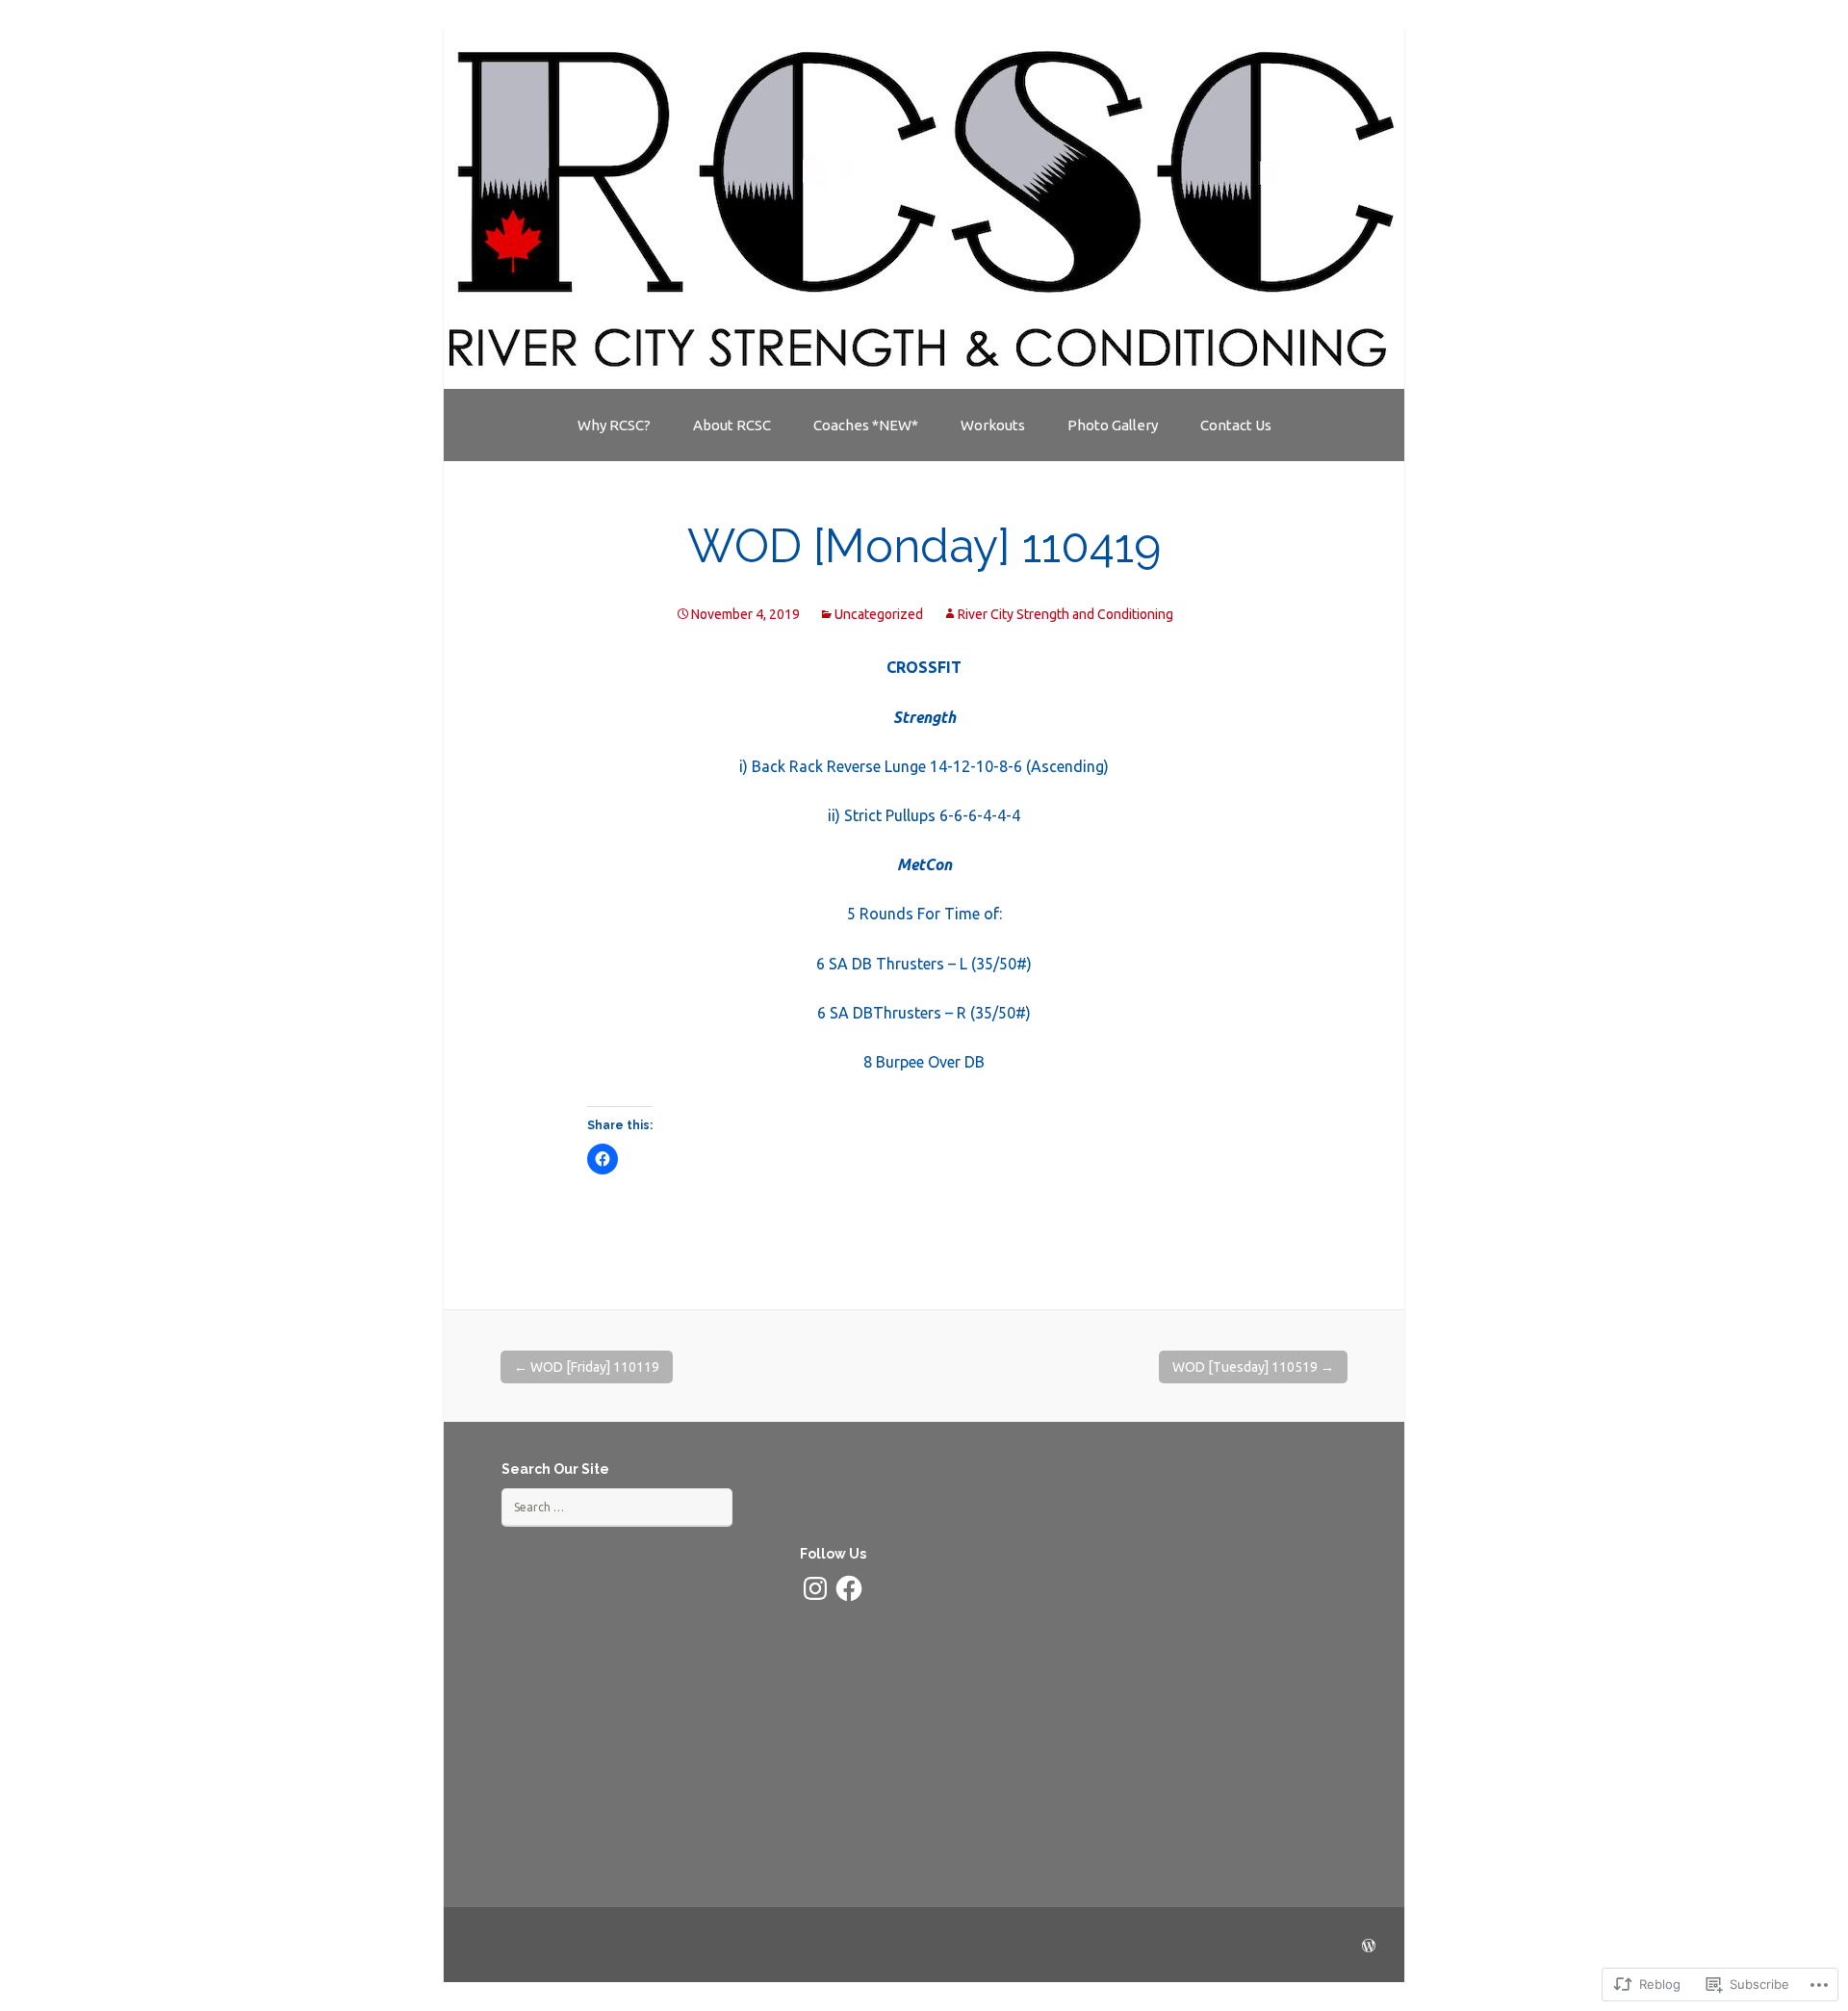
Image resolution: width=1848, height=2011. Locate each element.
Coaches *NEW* (866, 425)
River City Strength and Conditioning (1065, 614)
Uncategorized (879, 614)
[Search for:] (617, 1507)
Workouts (993, 425)
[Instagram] (815, 1588)
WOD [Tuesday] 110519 (1253, 1367)
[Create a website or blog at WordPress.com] (1369, 1947)
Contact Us (1236, 425)
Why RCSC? (614, 425)
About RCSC (732, 425)
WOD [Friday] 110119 (587, 1367)
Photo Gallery (1113, 425)
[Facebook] (849, 1588)
